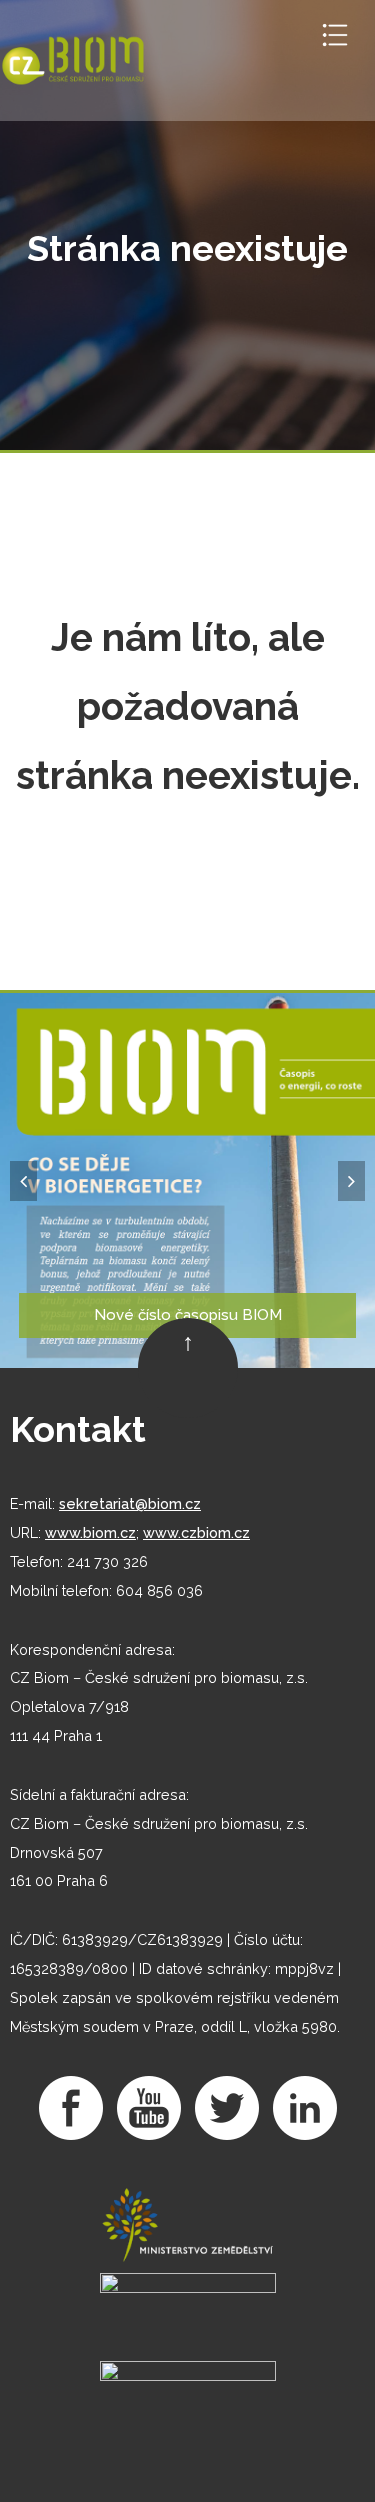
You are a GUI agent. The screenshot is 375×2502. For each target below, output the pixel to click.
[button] (23, 1181)
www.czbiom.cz (196, 1532)
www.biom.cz (90, 1532)
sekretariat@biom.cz (130, 1503)
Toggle (335, 35)
